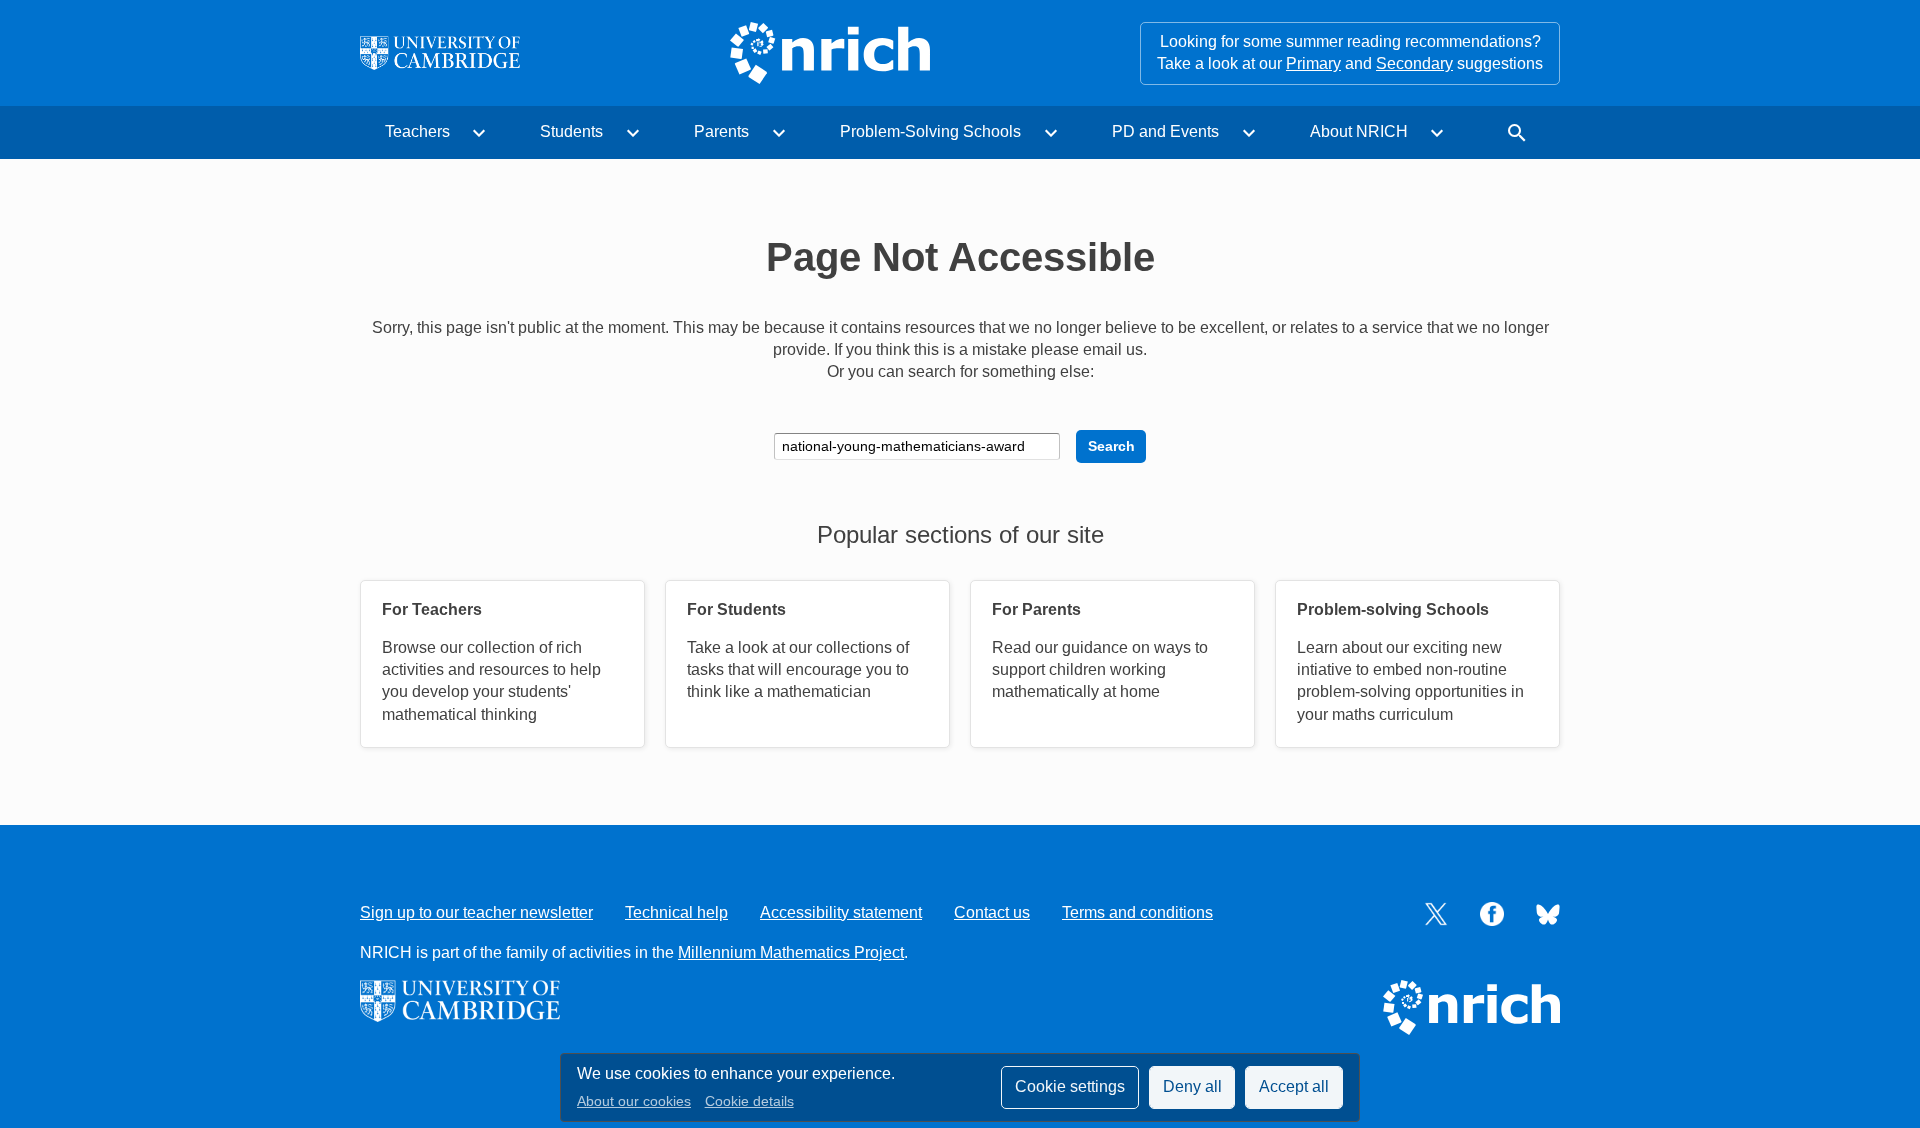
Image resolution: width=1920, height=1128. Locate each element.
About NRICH (1359, 131)
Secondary (1414, 63)
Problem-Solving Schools (930, 131)
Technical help (676, 912)
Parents (721, 131)
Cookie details (749, 1101)
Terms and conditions (1137, 912)
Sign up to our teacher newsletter (476, 912)
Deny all (1192, 1086)
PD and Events (1165, 131)
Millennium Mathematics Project (791, 952)
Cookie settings (1070, 1086)
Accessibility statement (841, 912)
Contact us (992, 912)
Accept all (1294, 1086)
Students (571, 131)
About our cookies (634, 1101)
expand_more (479, 133)
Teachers (417, 131)
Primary (1313, 63)
